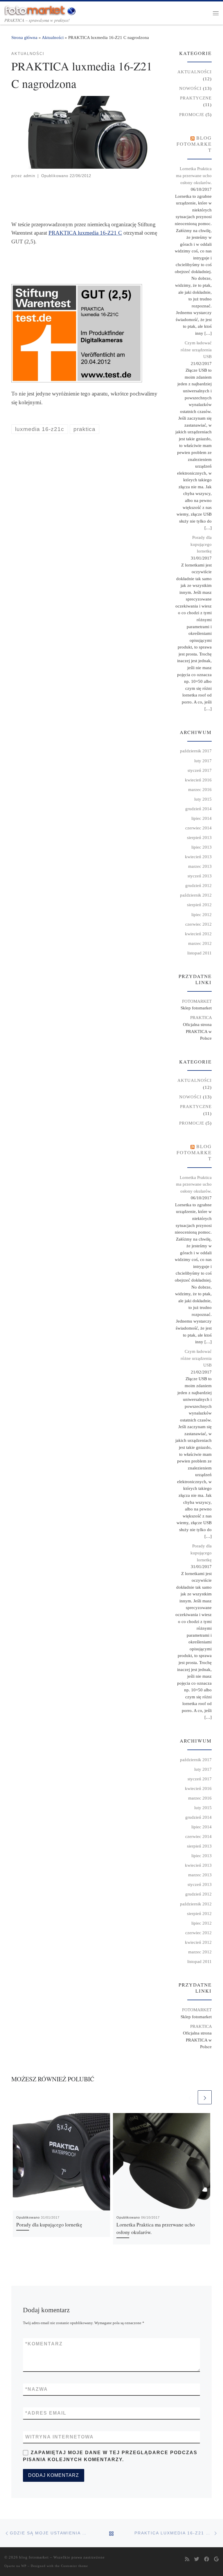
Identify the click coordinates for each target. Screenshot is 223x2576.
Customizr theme (74, 2566)
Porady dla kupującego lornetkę (49, 2225)
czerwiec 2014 (198, 828)
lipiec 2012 (202, 914)
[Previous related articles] (190, 2097)
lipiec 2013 (202, 847)
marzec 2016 (200, 789)
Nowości (190, 88)
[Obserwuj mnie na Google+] (216, 2560)
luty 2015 (203, 799)
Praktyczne (196, 98)
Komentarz (44, 2344)
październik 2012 (196, 895)
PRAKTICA (201, 1017)
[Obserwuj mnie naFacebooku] (207, 2560)
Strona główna (24, 37)
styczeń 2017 (200, 770)
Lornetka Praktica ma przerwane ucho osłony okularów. (194, 175)
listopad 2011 (199, 953)
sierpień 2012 (199, 905)
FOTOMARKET (197, 1001)
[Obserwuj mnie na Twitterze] (197, 2560)
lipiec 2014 (202, 818)
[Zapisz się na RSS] (187, 2560)
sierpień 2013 (199, 837)
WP (24, 2566)
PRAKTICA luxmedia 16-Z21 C (85, 233)
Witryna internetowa (60, 2437)
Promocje (192, 114)
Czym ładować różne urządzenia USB (196, 350)
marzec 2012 (200, 943)
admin (29, 176)
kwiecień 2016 (198, 780)
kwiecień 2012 (198, 934)
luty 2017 (203, 761)
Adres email (46, 2413)
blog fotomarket (194, 144)
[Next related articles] (205, 2097)
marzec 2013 (200, 866)
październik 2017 (196, 751)
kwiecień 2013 (198, 857)
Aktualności (53, 37)
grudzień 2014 (198, 809)
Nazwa (37, 2389)
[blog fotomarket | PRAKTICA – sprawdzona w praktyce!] (41, 9)
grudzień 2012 (198, 885)
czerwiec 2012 (198, 924)
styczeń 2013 (200, 876)
